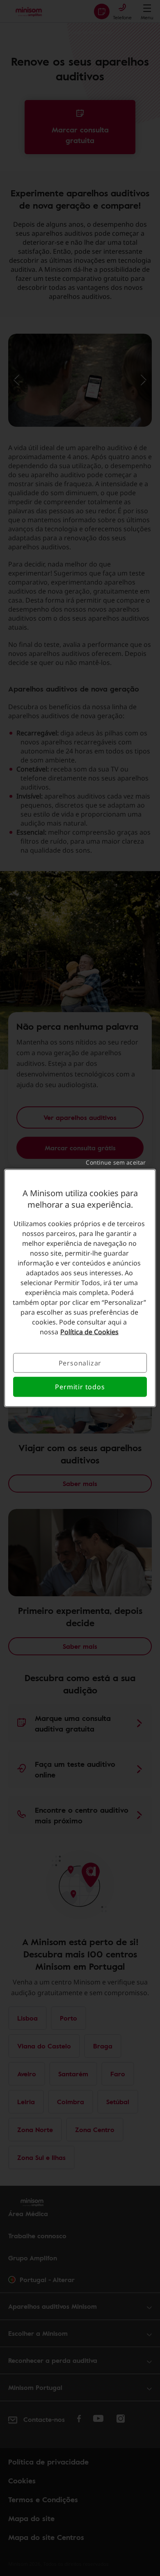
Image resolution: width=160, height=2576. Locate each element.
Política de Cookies (89, 1332)
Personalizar (80, 1363)
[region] (80, 1288)
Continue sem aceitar (116, 1162)
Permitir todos (80, 1387)
